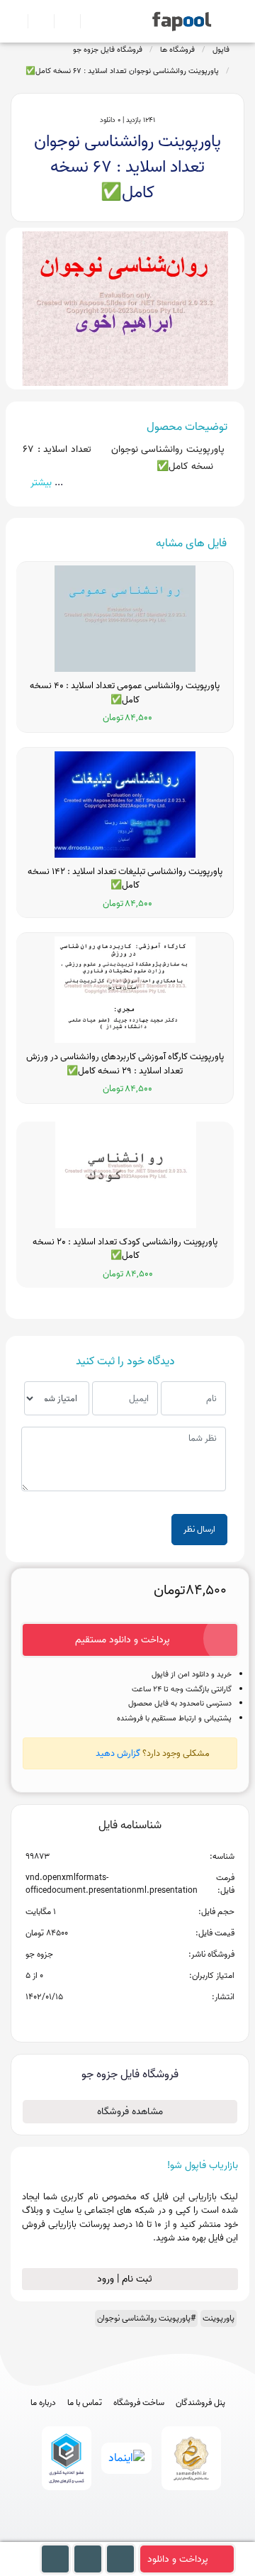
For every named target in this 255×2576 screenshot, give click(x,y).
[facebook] (75, 2535)
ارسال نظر (199, 1529)
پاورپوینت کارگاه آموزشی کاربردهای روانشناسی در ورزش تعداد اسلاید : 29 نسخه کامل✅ (125, 1064)
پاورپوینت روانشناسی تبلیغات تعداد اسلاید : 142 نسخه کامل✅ (125, 879)
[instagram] (128, 2535)
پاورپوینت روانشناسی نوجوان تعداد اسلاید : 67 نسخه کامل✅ (122, 71)
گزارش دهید (118, 1753)
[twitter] (154, 2535)
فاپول (221, 50)
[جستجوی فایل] (87, 21)
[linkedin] (180, 2535)
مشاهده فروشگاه (130, 2112)
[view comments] (147, 2020)
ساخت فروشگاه (139, 2403)
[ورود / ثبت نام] (35, 21)
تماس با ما (85, 2403)
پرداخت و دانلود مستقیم (123, 1640)
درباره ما (43, 2403)
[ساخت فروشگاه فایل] (61, 21)
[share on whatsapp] (130, 2020)
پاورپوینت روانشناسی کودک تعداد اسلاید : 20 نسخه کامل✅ (125, 1249)
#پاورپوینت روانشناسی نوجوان (146, 2318)
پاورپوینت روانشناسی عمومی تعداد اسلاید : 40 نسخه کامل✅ (125, 693)
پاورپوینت (219, 2318)
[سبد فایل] (16, 21)
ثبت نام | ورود (126, 2279)
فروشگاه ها (177, 50)
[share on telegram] (111, 2020)
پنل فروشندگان (200, 2403)
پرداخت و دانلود (178, 2559)
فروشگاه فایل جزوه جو (108, 50)
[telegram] (102, 2535)
